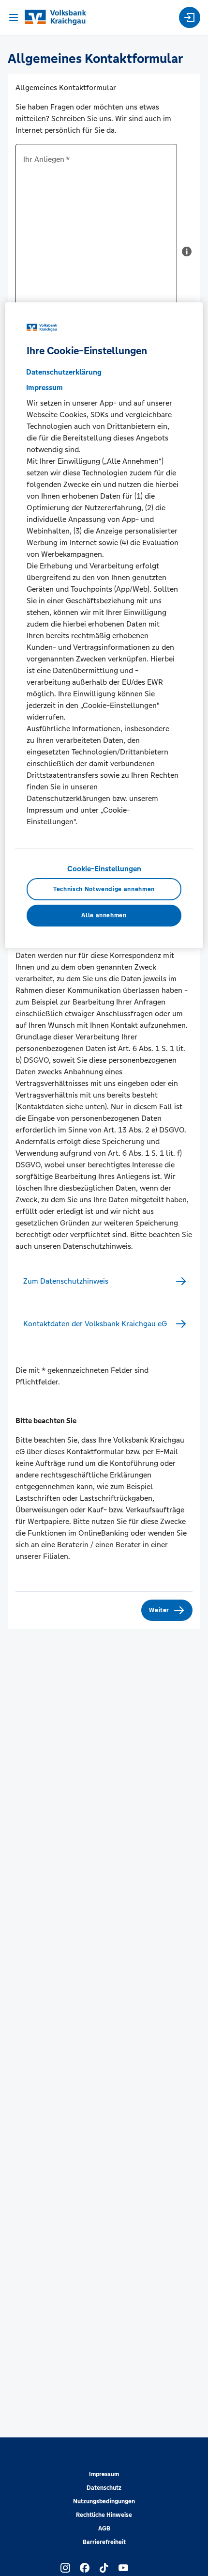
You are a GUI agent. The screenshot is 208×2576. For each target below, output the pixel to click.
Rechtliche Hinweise (104, 2515)
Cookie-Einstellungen (104, 869)
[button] (187, 255)
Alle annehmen (104, 915)
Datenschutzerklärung (64, 372)
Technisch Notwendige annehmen (104, 889)
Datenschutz (104, 2488)
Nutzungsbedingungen (104, 2501)
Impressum (104, 2474)
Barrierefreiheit (104, 2542)
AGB (104, 2529)
